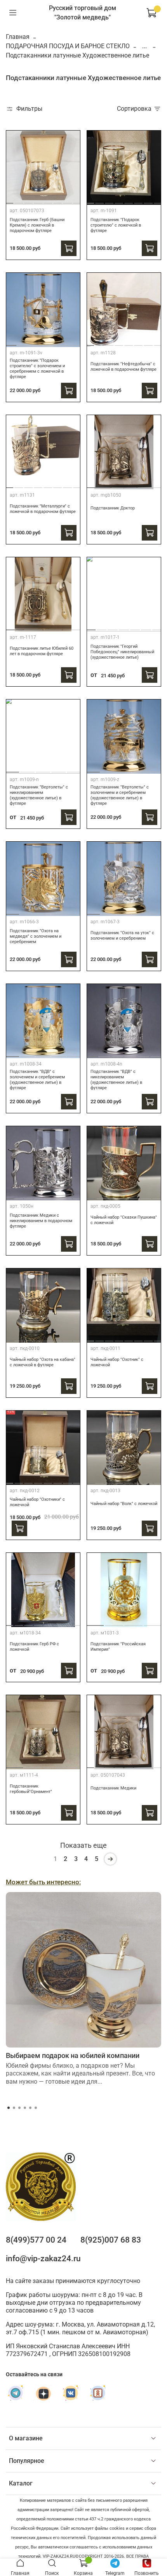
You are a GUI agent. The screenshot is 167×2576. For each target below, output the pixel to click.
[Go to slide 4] (38, 200)
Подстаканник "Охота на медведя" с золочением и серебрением (36, 936)
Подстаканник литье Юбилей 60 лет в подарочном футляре (42, 651)
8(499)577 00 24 (36, 2240)
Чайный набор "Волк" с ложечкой (124, 1504)
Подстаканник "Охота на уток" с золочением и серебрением (122, 936)
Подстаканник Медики (113, 1788)
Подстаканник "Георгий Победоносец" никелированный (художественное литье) (122, 652)
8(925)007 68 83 (111, 2240)
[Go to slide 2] (19, 200)
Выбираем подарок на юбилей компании (73, 2055)
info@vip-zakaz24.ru (43, 2259)
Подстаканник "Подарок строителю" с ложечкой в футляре (116, 225)
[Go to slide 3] (28, 200)
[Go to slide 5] (48, 200)
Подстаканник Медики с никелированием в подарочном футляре (41, 1221)
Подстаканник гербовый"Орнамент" (31, 1789)
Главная (18, 37)
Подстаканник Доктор (113, 508)
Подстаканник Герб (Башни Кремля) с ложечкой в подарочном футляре (37, 225)
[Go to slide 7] (68, 200)
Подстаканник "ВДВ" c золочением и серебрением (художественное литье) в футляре (37, 1080)
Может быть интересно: (43, 1882)
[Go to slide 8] (77, 200)
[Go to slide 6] (58, 200)
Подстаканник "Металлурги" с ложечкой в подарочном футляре (43, 509)
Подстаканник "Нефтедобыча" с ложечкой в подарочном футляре (124, 367)
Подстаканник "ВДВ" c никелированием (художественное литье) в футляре (116, 1080)
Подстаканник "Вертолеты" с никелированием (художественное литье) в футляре (39, 795)
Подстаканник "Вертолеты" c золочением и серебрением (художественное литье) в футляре (120, 795)
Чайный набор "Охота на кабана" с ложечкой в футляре (43, 1362)
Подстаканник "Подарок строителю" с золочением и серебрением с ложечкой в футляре (37, 369)
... (144, 46)
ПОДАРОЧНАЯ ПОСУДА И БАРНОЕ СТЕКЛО (68, 46)
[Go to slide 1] (9, 200)
